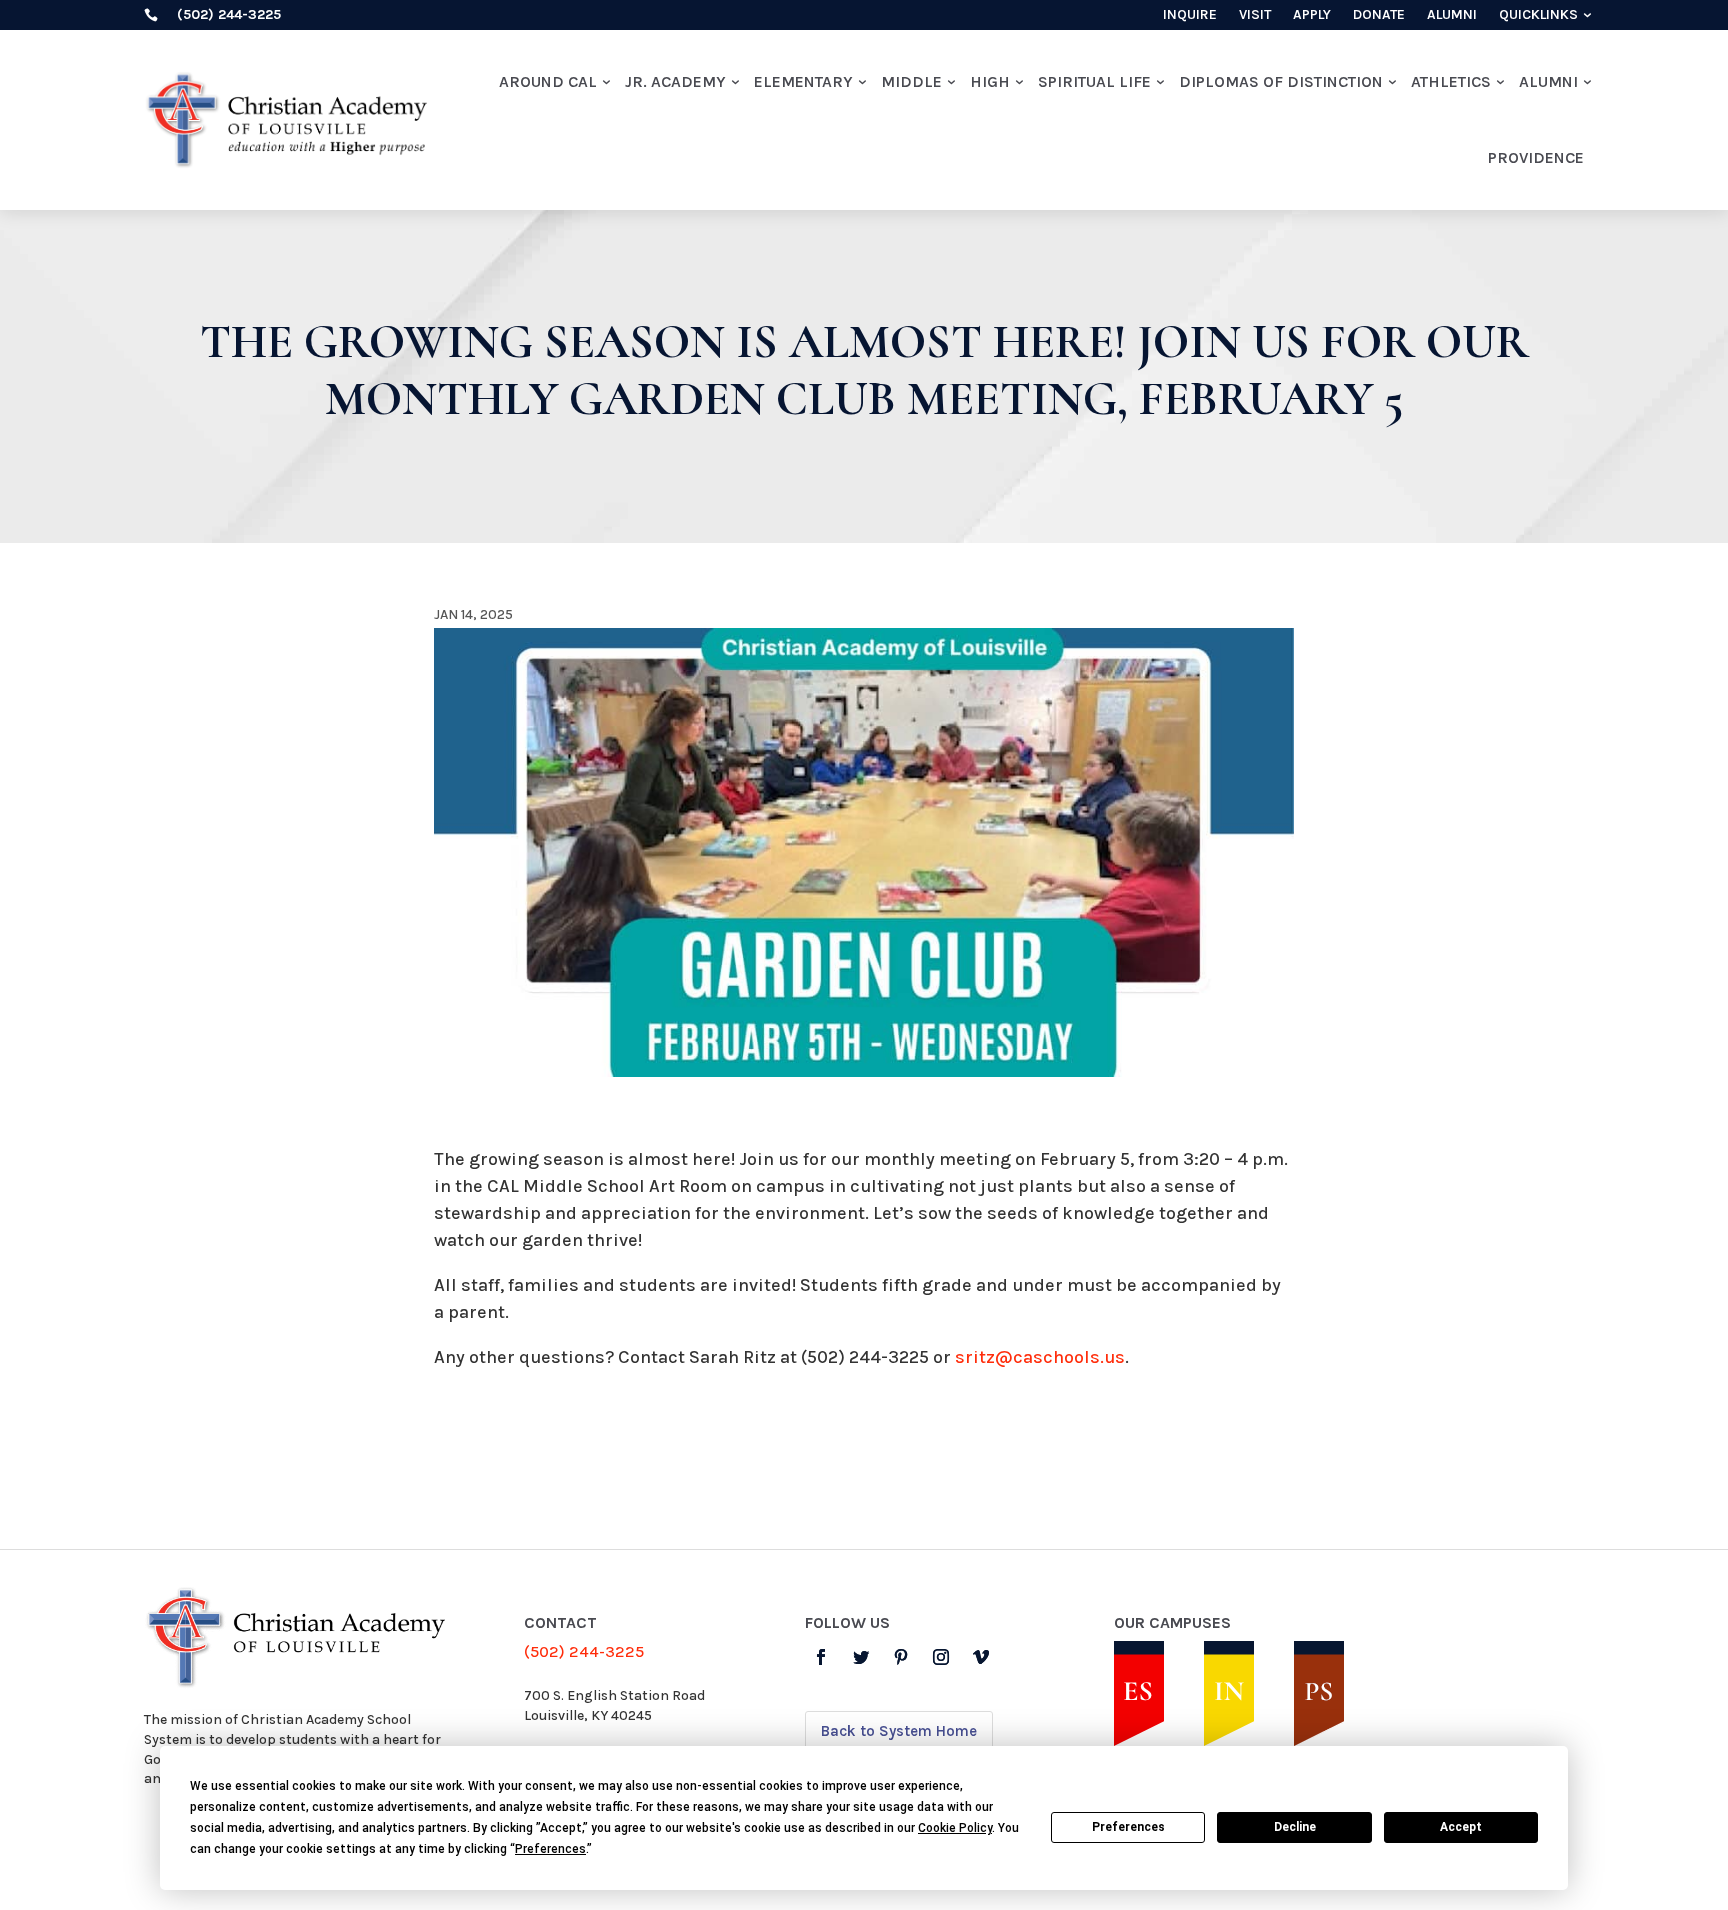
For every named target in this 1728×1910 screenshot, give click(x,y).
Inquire (1190, 15)
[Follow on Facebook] (821, 1657)
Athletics (1451, 81)
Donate (1379, 15)
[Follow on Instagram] (941, 1657)
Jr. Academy (675, 81)
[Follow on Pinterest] (901, 1657)
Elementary (803, 81)
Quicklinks (1538, 15)
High (990, 81)
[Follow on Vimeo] (981, 1657)
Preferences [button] (550, 1849)
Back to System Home (899, 1731)
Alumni (1452, 15)
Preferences (1128, 1827)
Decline (1295, 1827)
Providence (1536, 157)
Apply (1312, 15)
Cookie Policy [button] (955, 1828)
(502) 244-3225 (584, 1651)
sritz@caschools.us (1040, 1357)
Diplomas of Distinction (1281, 81)
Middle (911, 81)
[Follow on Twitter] (861, 1657)
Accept (1461, 1827)
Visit (1255, 15)
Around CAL (548, 81)
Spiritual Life (1094, 81)
